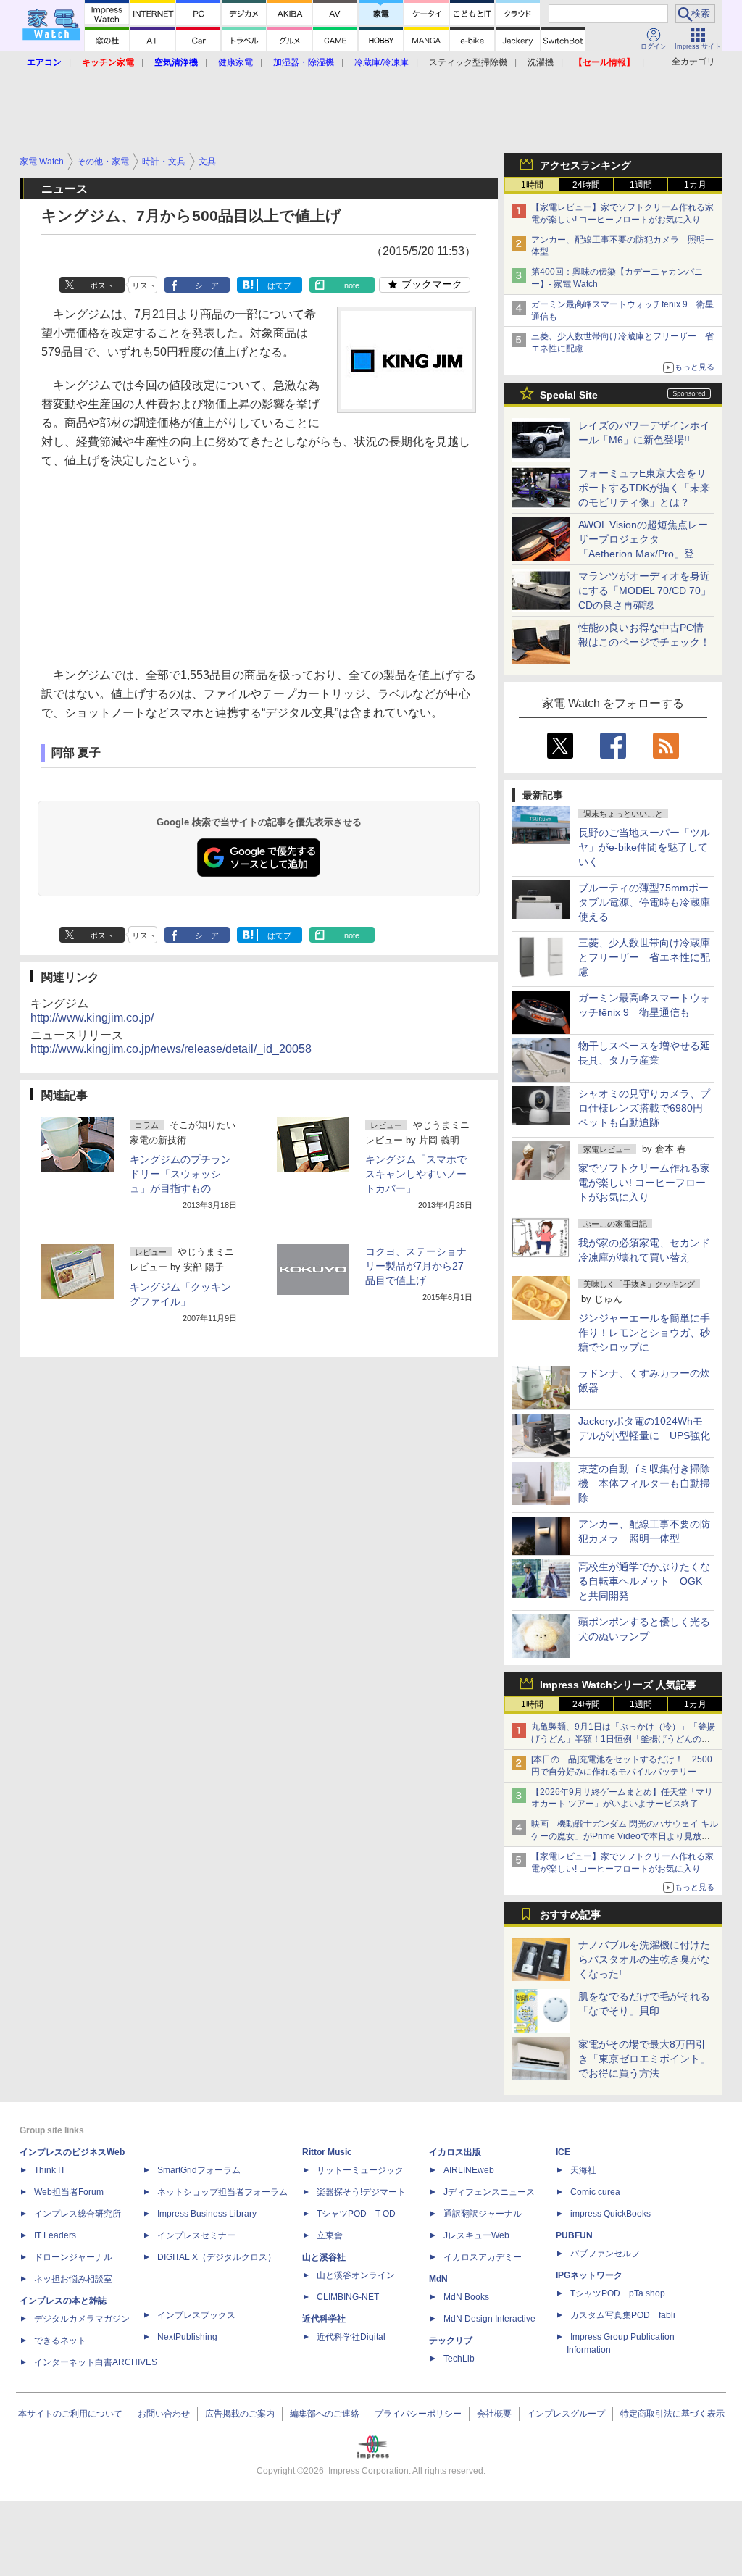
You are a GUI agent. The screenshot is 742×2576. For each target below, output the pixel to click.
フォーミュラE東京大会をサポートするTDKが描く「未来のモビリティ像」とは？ (644, 488)
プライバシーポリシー (418, 2414)
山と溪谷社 (324, 2257)
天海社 (583, 2170)
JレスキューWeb (476, 2235)
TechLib (459, 2359)
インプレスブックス (196, 2315)
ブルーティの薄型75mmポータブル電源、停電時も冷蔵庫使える (644, 902)
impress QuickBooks (610, 2214)
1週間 (641, 185)
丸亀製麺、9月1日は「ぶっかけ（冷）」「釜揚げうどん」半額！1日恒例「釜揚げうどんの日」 (623, 1739)
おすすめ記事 (570, 1914)
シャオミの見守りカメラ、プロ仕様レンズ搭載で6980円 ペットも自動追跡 (646, 1108)
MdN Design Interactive (489, 2319)
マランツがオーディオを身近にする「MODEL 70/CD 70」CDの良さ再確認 (645, 591)
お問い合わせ (164, 2414)
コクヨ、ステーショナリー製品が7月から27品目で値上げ (416, 1266)
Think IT (50, 2170)
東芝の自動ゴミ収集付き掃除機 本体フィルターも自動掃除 (644, 1483)
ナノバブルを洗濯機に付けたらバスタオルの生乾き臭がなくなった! (644, 1959)
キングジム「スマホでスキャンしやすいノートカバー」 (416, 1174)
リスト (144, 285)
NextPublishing (187, 2337)
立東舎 (330, 2235)
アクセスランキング (585, 165)
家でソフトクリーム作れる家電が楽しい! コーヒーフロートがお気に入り (644, 1183)
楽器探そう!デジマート (361, 2192)
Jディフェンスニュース (489, 2192)
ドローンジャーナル (73, 2257)
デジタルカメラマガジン (82, 2319)
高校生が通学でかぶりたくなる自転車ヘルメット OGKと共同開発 (644, 1581)
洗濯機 (541, 62)
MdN (438, 2279)
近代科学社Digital (351, 2337)
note (352, 285)
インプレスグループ (566, 2414)
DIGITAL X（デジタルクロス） (217, 2257)
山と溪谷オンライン (356, 2275)
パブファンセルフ (605, 2254)
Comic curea (595, 2192)
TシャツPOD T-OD (356, 2214)
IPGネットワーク (589, 2275)
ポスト (102, 285)
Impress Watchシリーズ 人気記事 (618, 1685)
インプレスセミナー (196, 2235)
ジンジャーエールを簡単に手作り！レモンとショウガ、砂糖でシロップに (644, 1333)
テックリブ (451, 2341)
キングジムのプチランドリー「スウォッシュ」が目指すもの (180, 1174)
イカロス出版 (455, 2152)
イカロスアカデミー (483, 2257)
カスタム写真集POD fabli (623, 2315)
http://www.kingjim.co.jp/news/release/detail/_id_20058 (171, 1049)
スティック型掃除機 (468, 62)
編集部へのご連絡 (325, 2414)
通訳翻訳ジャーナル (483, 2214)
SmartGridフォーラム (199, 2170)
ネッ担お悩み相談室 (73, 2279)
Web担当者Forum (69, 2192)
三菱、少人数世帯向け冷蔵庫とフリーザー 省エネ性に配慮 (644, 957)
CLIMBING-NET (348, 2297)
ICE (563, 2152)
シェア (207, 285)
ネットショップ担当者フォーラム (222, 2192)
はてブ (279, 285)
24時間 (586, 185)
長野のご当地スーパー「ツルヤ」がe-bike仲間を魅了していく (644, 847)
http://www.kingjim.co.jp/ (92, 1018)
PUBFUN (574, 2235)
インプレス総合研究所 (78, 2214)
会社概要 (494, 2414)
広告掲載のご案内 (240, 2414)
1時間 (532, 185)
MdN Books (466, 2297)
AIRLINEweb (469, 2170)
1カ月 (695, 185)
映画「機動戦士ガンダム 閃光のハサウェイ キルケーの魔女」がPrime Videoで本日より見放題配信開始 (625, 1836)
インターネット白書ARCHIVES (96, 2362)
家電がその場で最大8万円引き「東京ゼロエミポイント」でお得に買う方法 (644, 2059)
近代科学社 (324, 2319)
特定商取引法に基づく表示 (672, 2414)
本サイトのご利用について (70, 2414)
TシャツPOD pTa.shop (618, 2293)
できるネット (60, 2341)
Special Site (569, 395)
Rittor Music (327, 2152)
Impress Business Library (207, 2214)
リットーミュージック (360, 2170)
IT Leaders (55, 2235)
